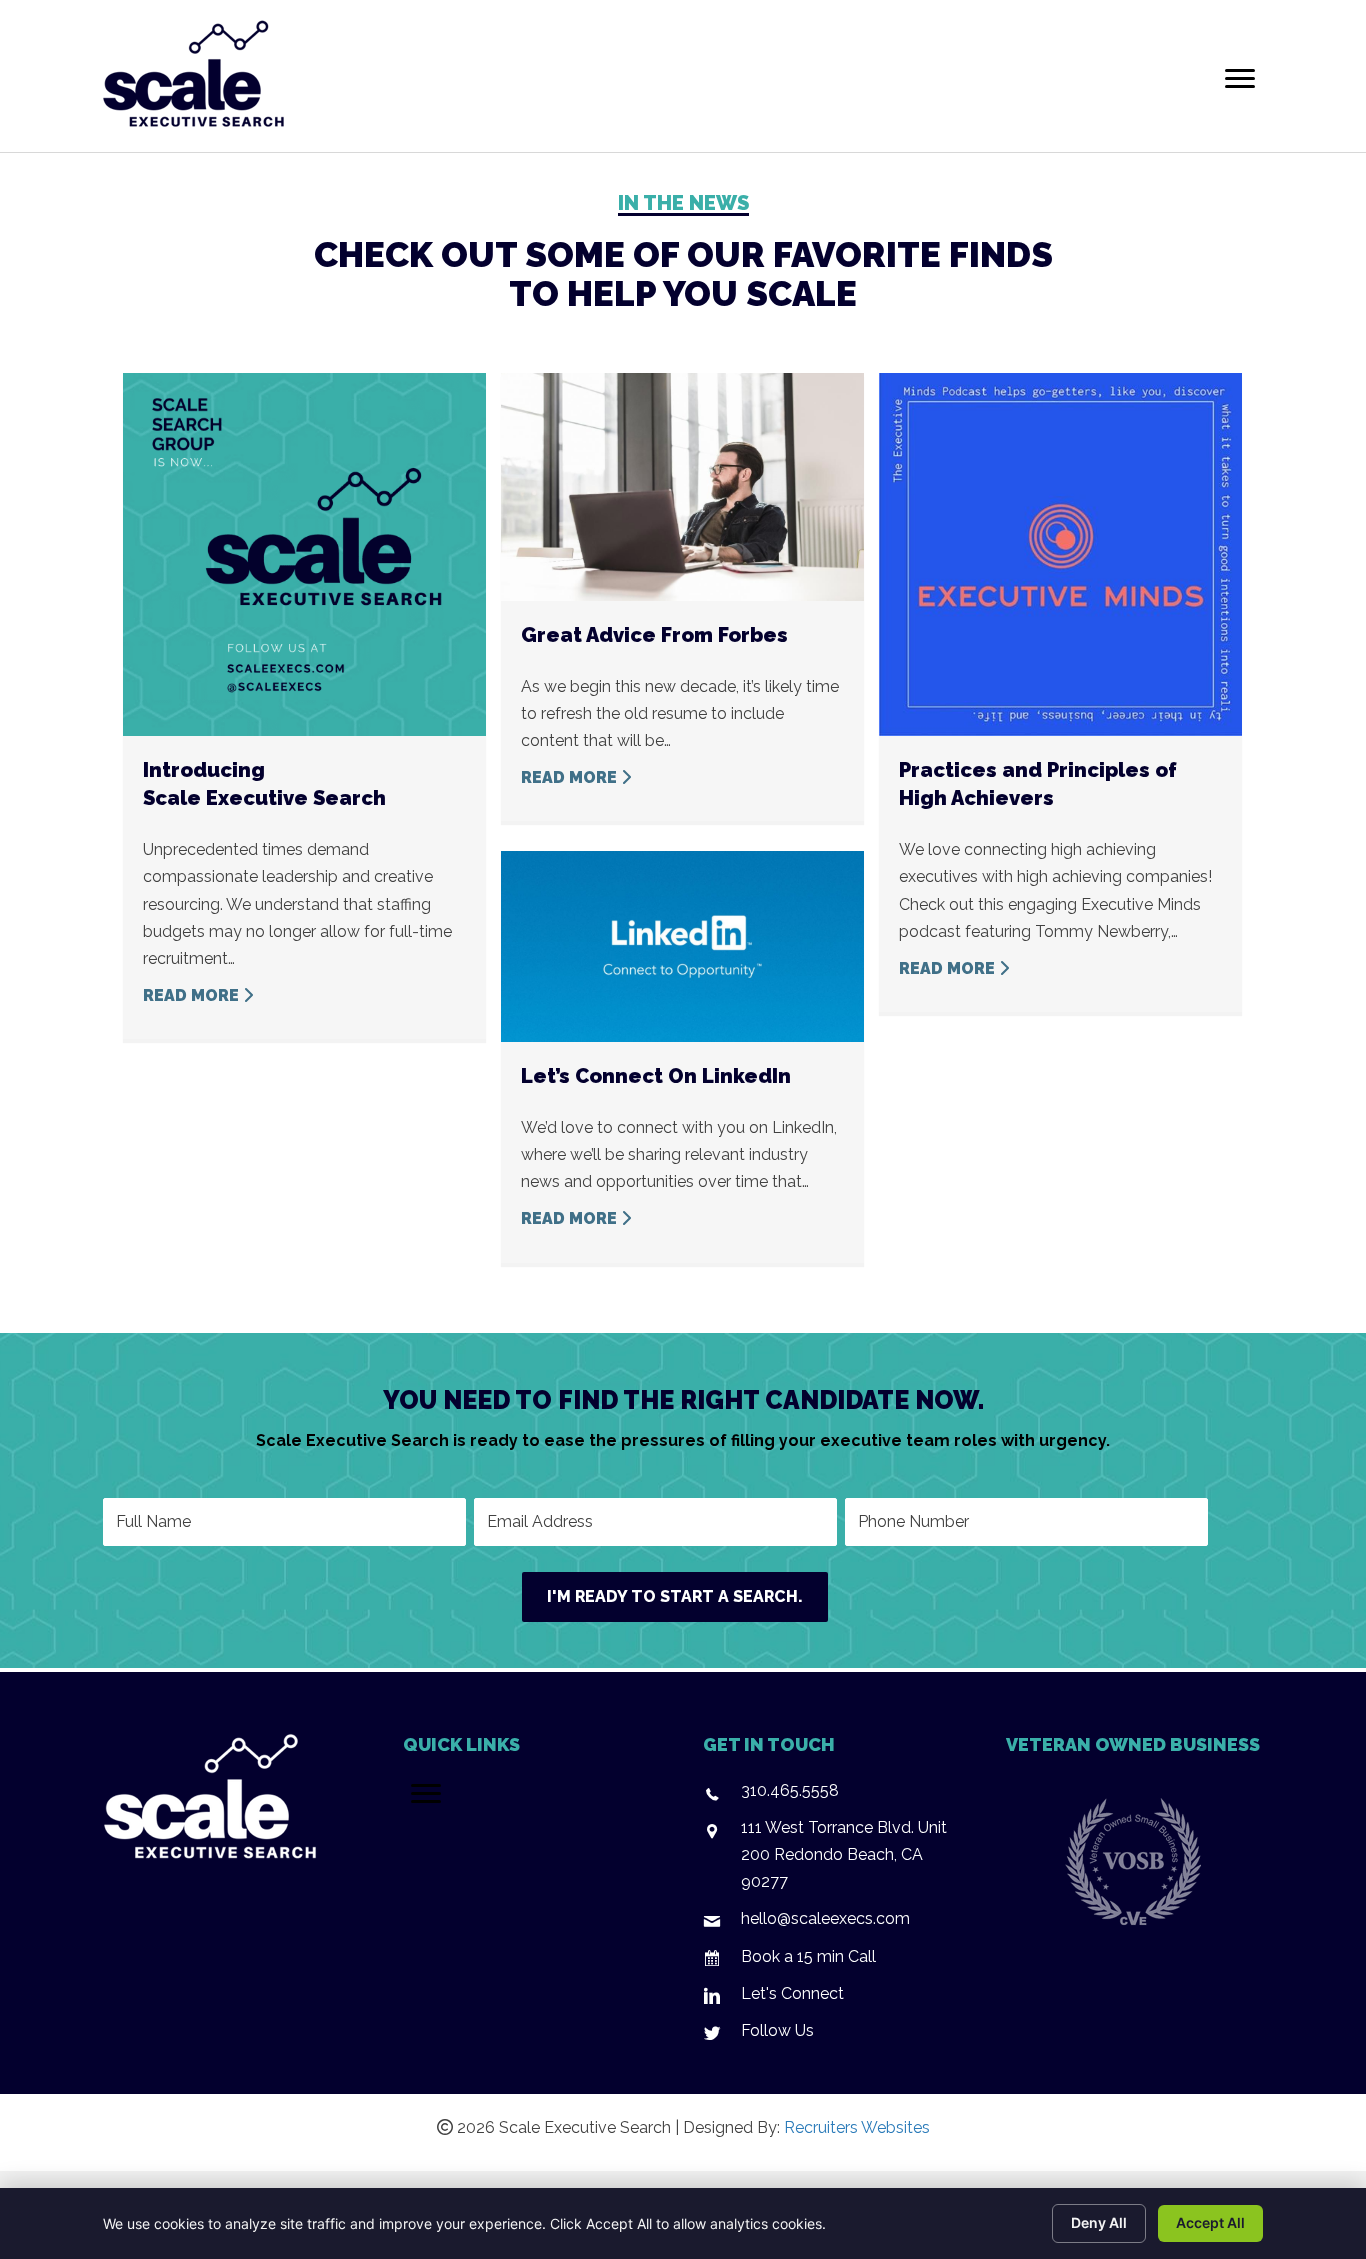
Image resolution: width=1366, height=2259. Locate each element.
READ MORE (193, 995)
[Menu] (1240, 79)
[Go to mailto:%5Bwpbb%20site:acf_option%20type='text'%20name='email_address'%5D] (833, 1923)
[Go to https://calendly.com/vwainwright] (833, 1961)
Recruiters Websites (857, 2127)
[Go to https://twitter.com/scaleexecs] (833, 2035)
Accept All (1210, 2222)
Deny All (1099, 2222)
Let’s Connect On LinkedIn (656, 1076)
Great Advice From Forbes (654, 635)
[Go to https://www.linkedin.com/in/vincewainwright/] (833, 1998)
